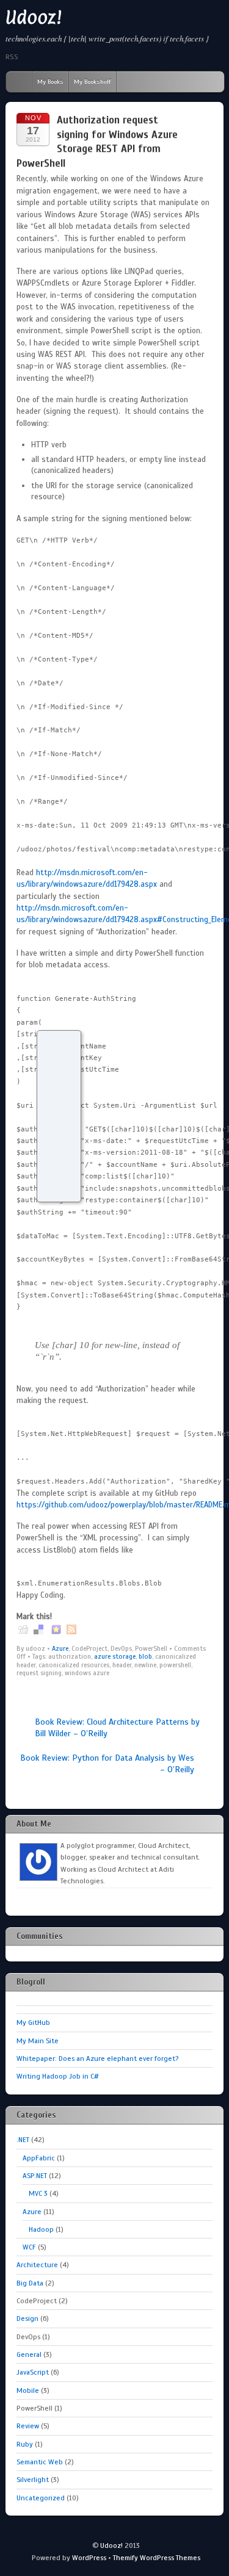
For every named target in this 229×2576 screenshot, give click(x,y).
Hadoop (41, 2229)
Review (28, 2426)
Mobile (28, 2390)
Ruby (25, 2444)
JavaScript (33, 2372)
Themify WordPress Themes (157, 2558)
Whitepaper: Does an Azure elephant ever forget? (97, 2058)
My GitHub (33, 2022)
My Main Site (38, 2041)
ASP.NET (35, 2176)
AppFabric (39, 2158)
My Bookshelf (93, 81)
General (29, 2354)
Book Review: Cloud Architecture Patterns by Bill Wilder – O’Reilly (117, 1727)
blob (145, 1656)
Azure (60, 1648)
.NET (23, 2140)
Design (27, 2318)
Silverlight (33, 2480)
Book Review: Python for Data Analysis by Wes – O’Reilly (107, 1763)
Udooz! (34, 17)
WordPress (89, 2558)
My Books (50, 81)
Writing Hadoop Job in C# (58, 2076)
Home (16, 82)
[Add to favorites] (56, 1629)
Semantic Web (40, 2462)
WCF (29, 2247)
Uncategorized (41, 2498)
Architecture (37, 2265)
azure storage (115, 1656)
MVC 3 (38, 2193)
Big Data (30, 2283)
